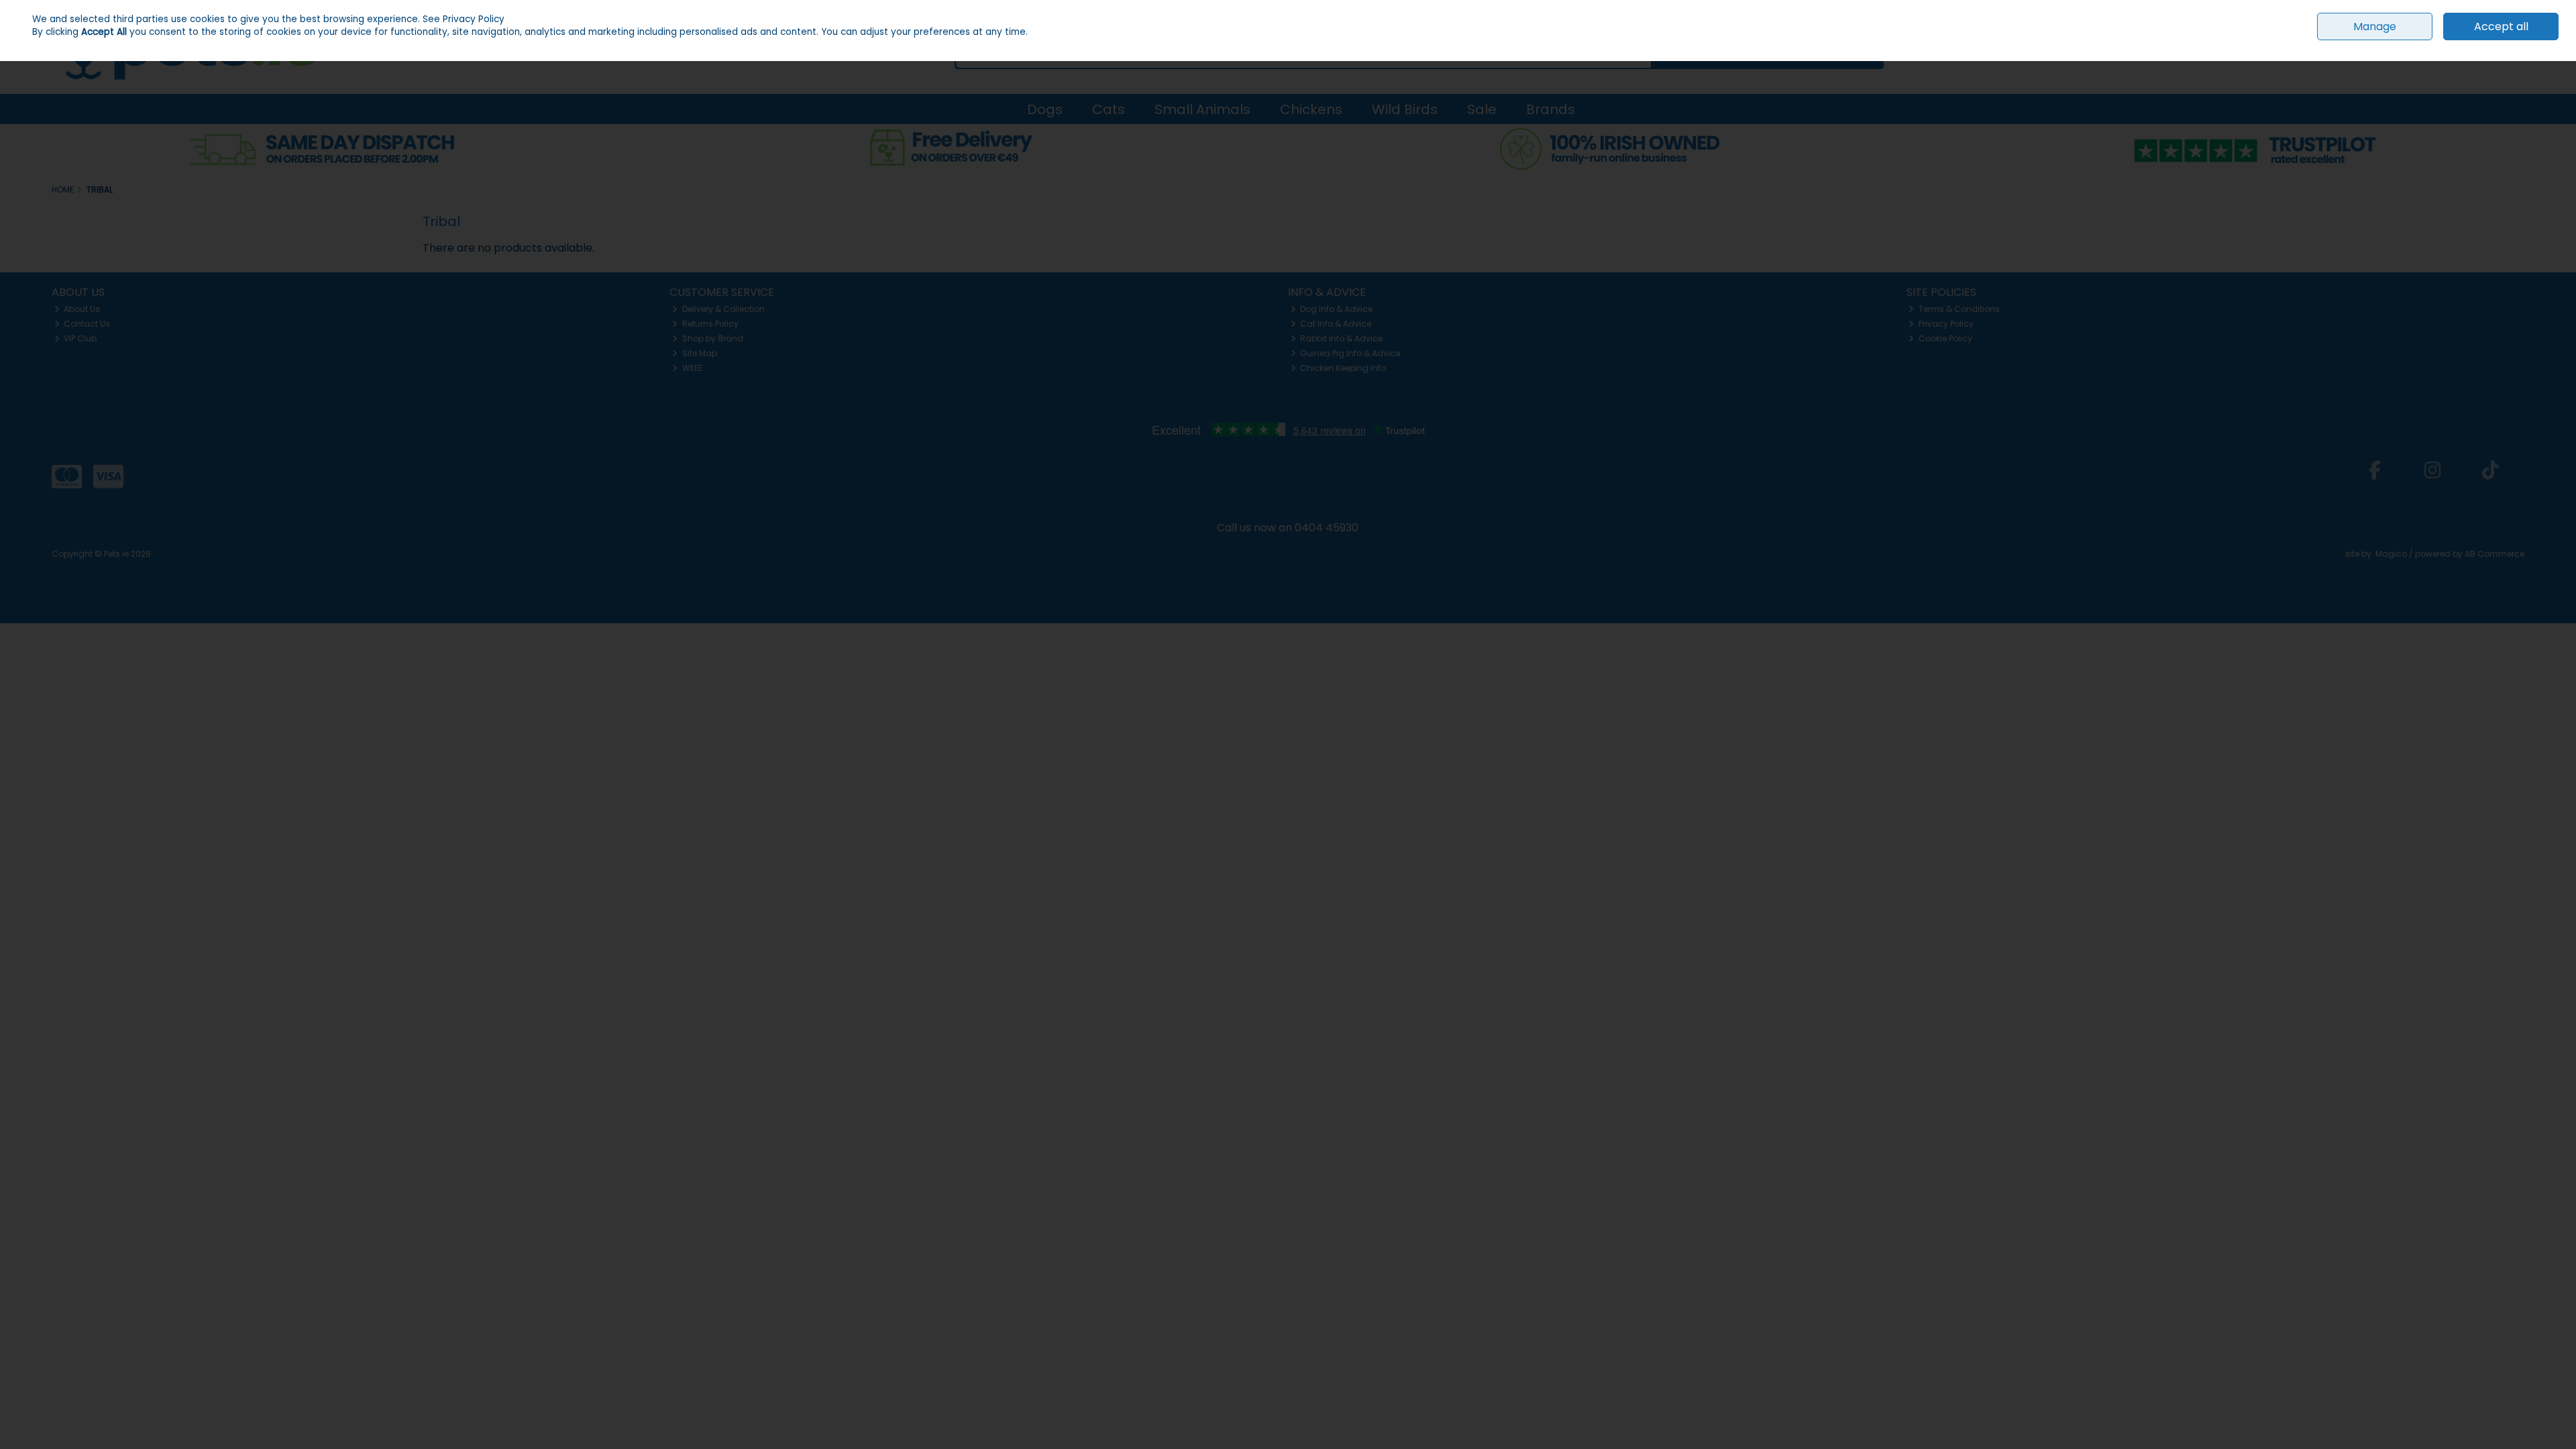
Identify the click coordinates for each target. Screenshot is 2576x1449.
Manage (2375, 26)
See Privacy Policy (464, 19)
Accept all (2501, 26)
